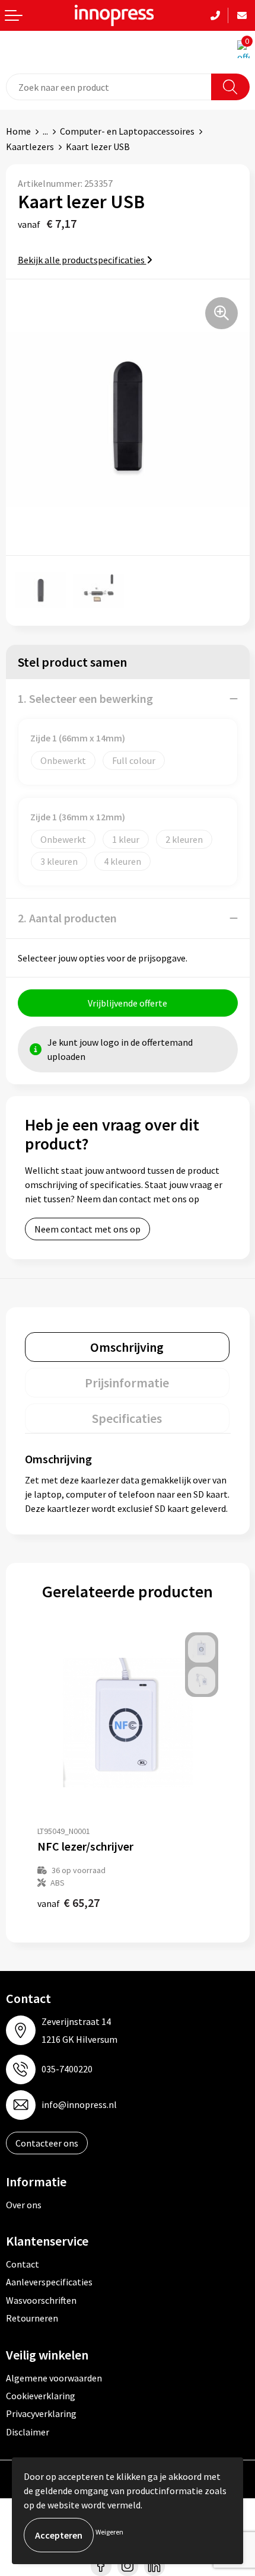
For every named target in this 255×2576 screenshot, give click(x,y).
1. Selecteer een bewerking (85, 698)
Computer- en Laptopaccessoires (127, 131)
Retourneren (32, 2318)
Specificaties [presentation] (127, 1418)
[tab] (127, 1347)
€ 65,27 (68, 1902)
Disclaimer (28, 2432)
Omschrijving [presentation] (127, 1347)
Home (18, 131)
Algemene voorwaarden (54, 2378)
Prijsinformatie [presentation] (127, 1383)
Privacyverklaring (41, 2413)
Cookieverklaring (41, 2396)
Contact (23, 2264)
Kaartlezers (30, 147)
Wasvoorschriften (41, 2300)
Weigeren (109, 2532)
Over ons (24, 2205)
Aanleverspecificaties (49, 2282)
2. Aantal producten (67, 918)
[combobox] (109, 87)
